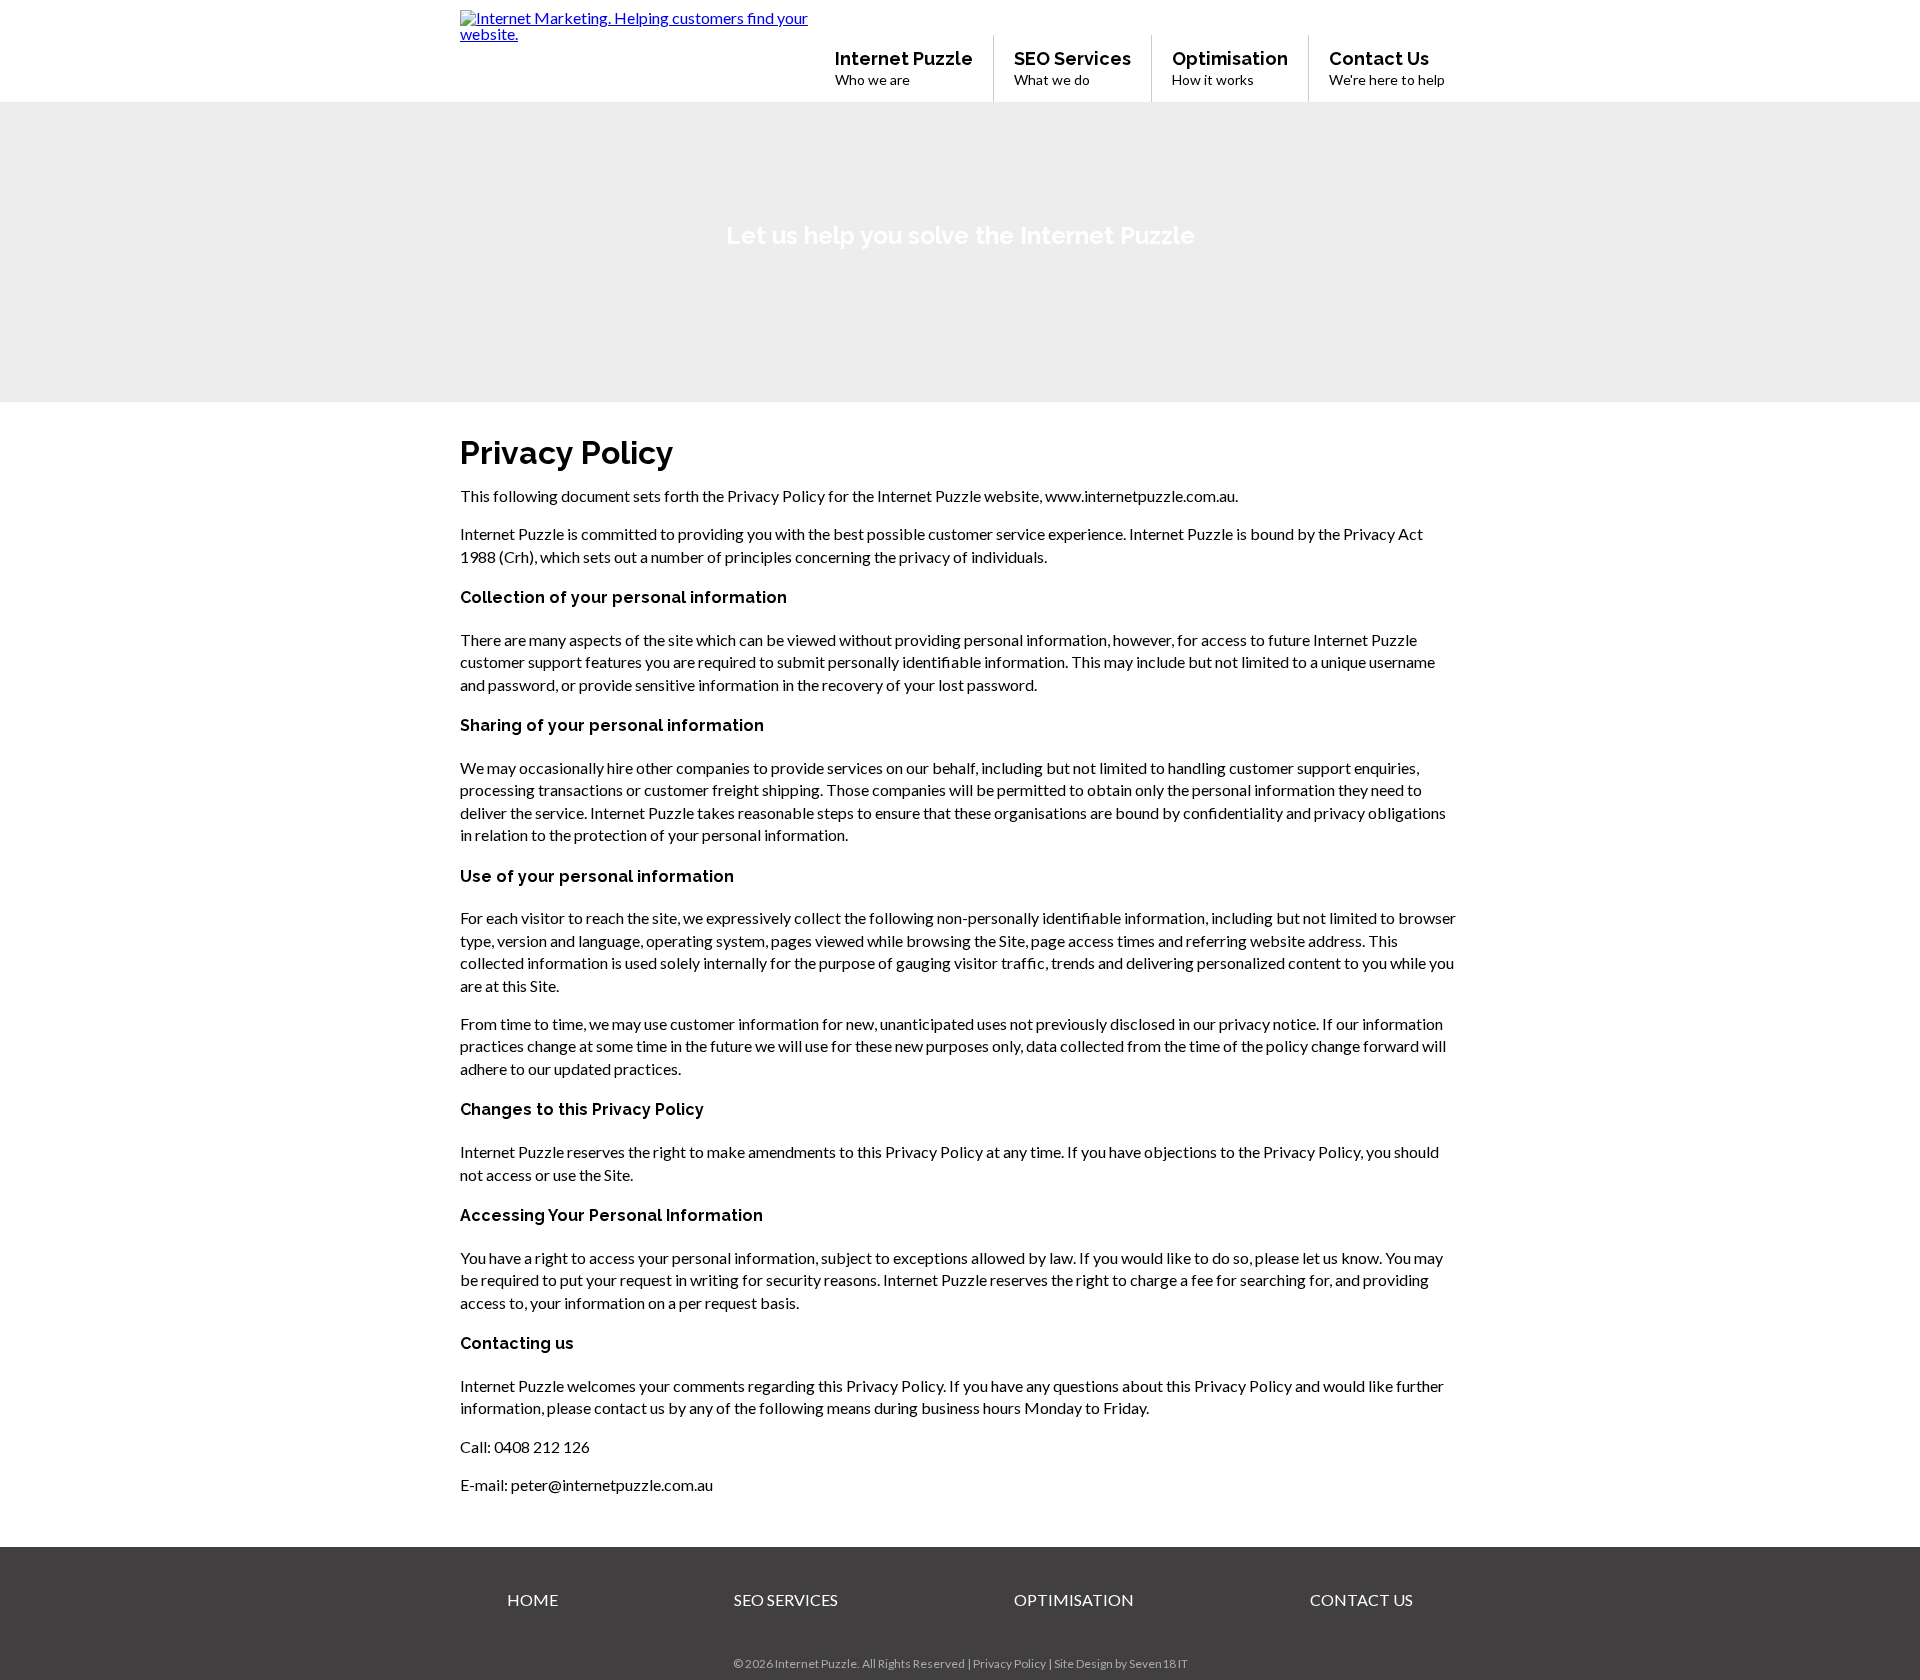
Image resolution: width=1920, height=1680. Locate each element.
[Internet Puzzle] (635, 33)
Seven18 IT (1158, 1663)
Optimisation (1074, 1599)
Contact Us (1361, 1599)
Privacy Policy (1009, 1663)
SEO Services (786, 1599)
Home (532, 1599)
